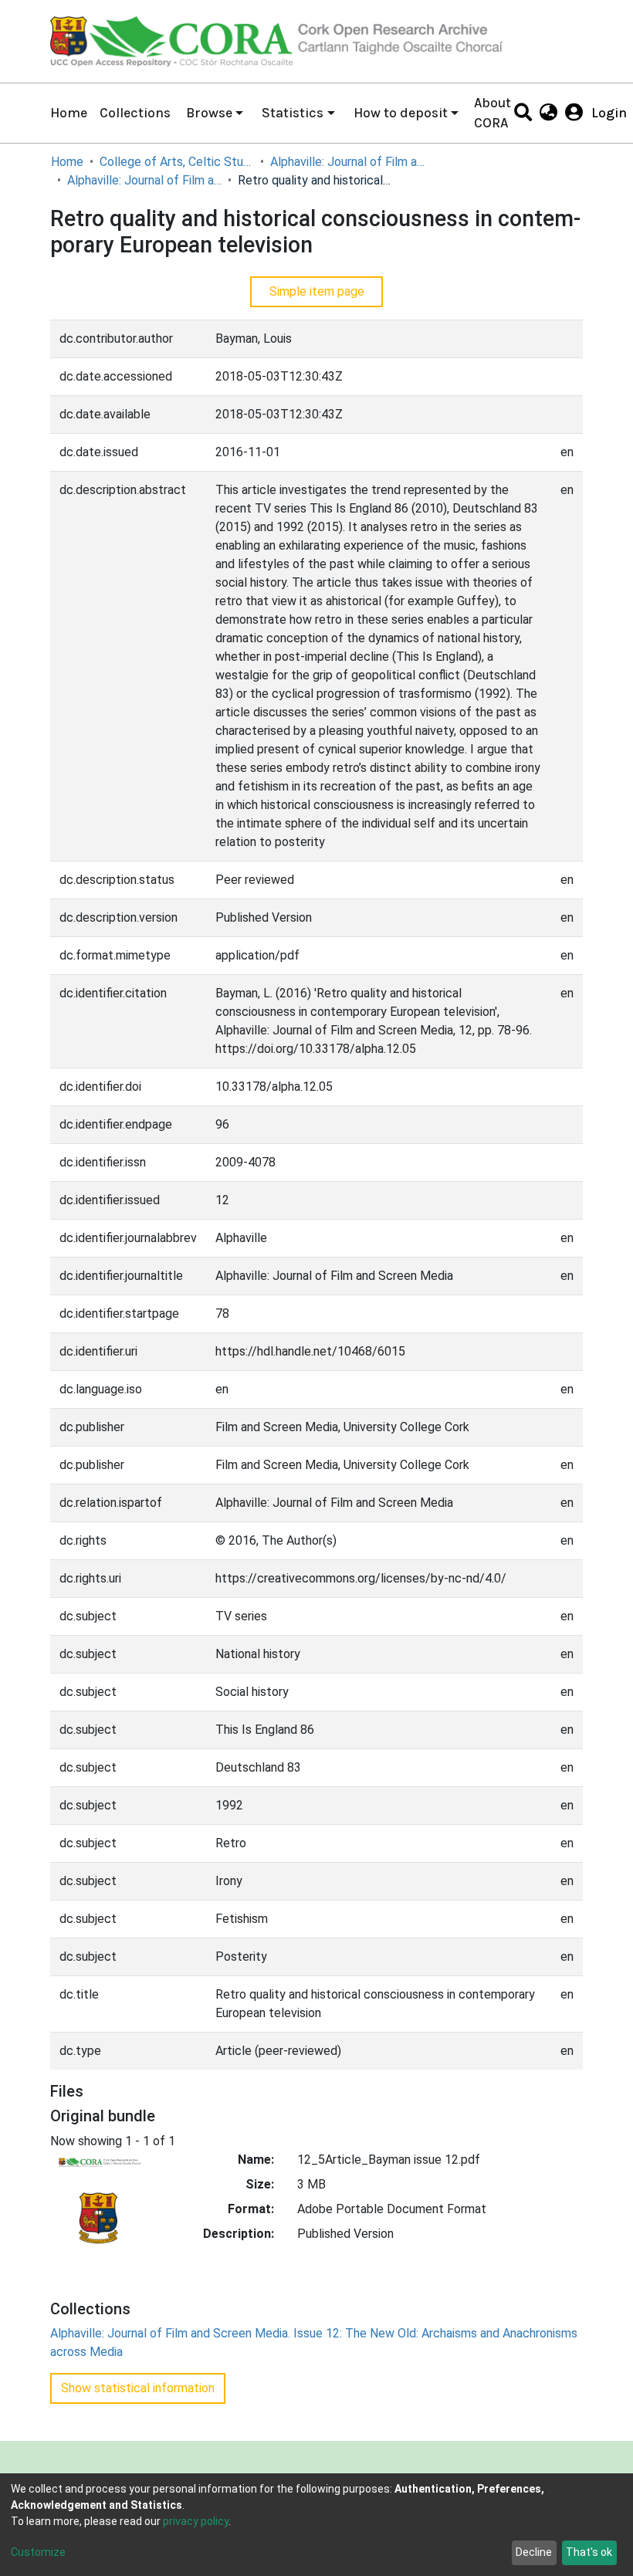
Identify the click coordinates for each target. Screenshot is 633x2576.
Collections (135, 113)
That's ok (589, 2552)
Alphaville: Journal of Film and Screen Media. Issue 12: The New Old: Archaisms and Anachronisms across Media (144, 180)
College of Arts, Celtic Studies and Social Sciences (177, 162)
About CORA (493, 113)
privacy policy (196, 2521)
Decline (534, 2552)
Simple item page (317, 291)
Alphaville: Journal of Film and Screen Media (347, 162)
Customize (38, 2552)
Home (69, 113)
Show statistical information (138, 2388)
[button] (548, 113)
